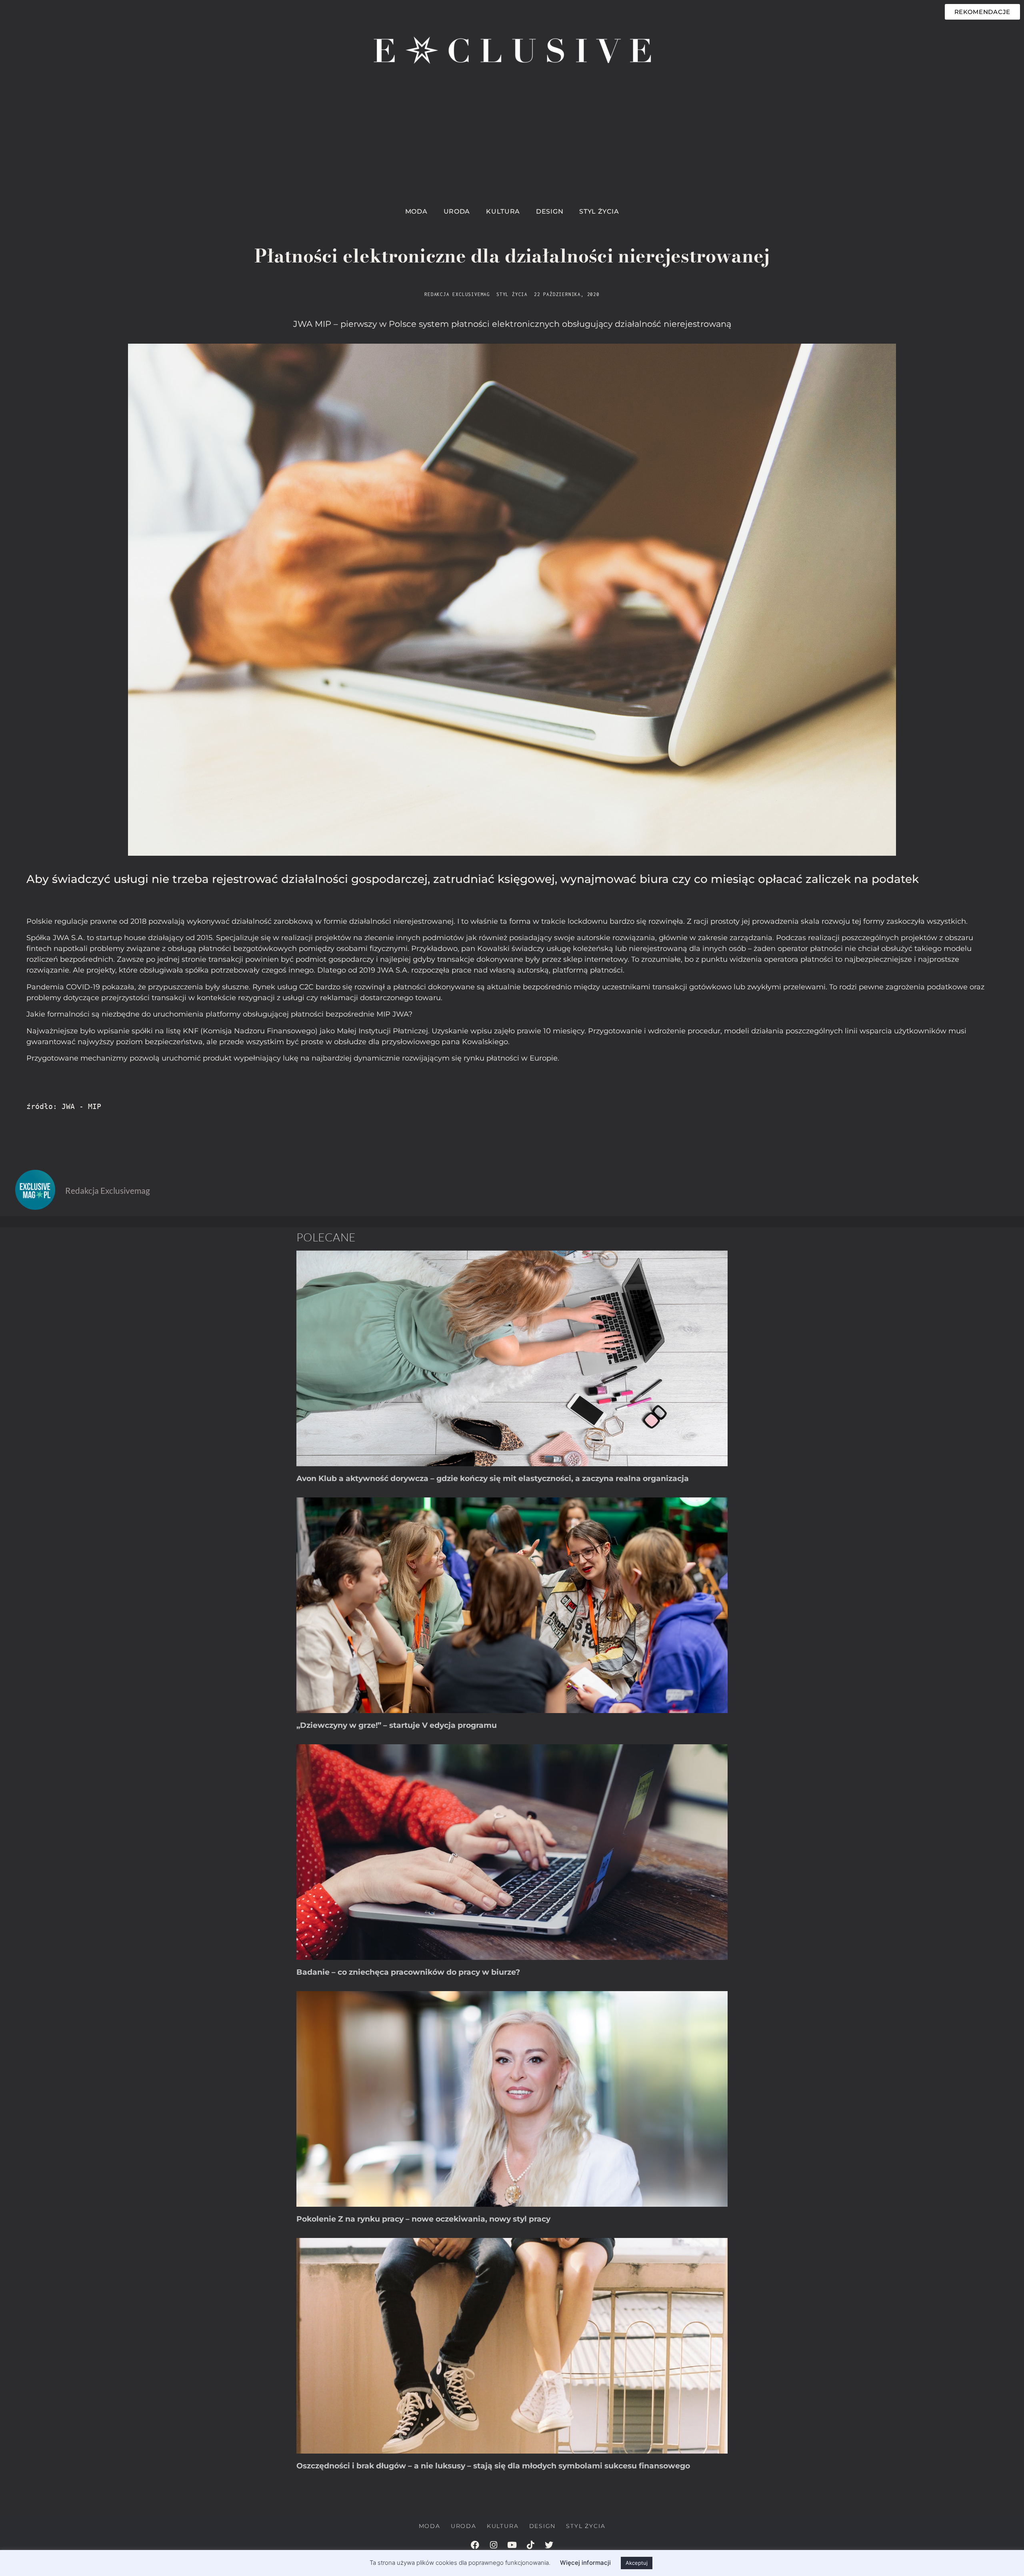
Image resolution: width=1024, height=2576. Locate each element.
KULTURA (503, 211)
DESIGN (550, 211)
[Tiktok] (530, 2545)
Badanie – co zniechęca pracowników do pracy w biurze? (408, 1972)
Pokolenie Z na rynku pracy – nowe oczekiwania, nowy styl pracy (423, 2219)
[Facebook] (475, 2545)
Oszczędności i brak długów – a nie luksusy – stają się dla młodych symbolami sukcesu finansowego (493, 2466)
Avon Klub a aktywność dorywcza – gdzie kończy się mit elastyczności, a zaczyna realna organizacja (493, 1478)
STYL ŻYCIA (599, 211)
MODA (416, 211)
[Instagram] (494, 2545)
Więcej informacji (585, 2563)
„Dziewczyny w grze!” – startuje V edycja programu (397, 1725)
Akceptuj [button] (637, 2563)
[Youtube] (512, 2545)
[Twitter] (549, 2545)
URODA (457, 211)
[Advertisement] (512, 142)
